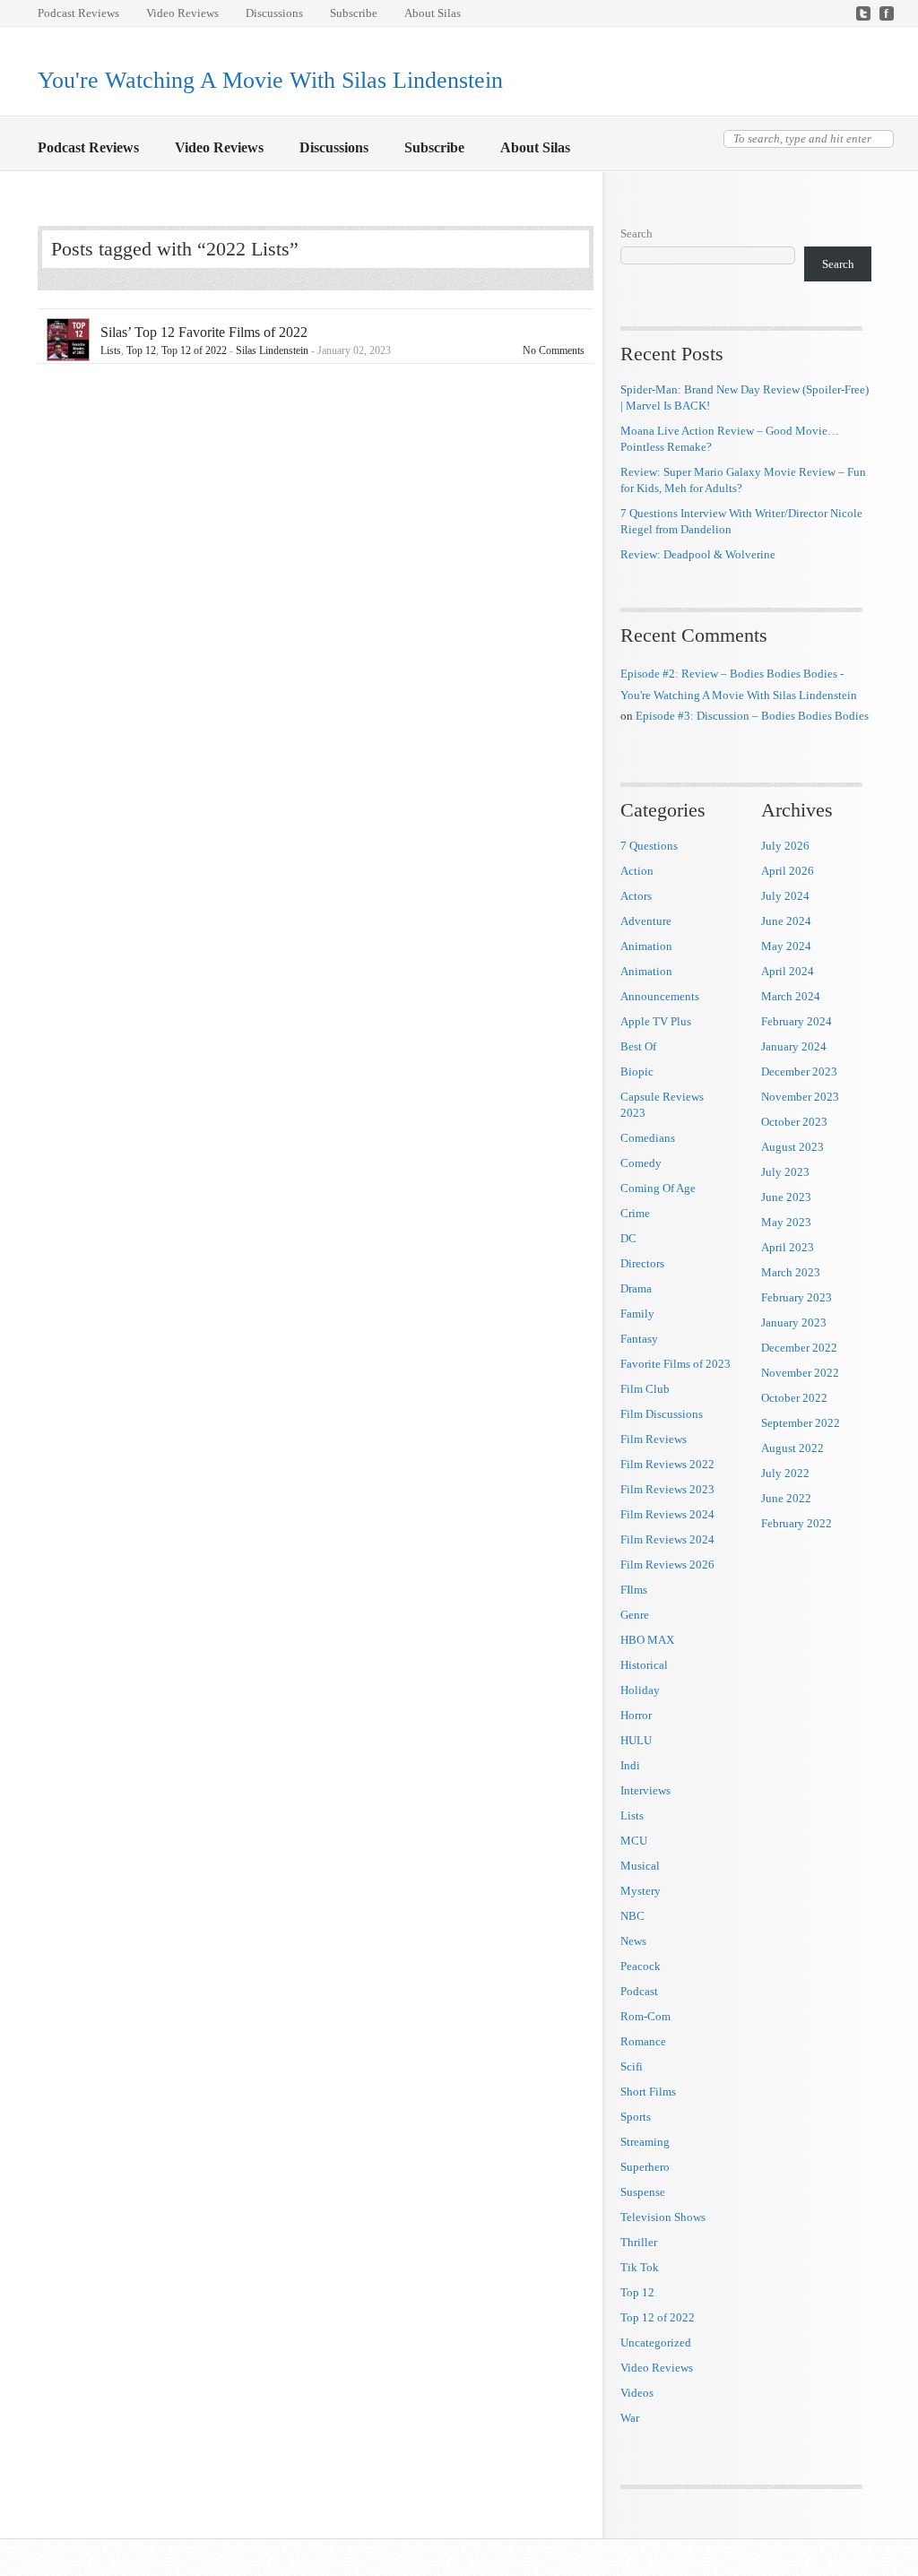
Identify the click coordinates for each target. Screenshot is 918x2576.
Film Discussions (662, 1414)
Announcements (660, 996)
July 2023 (785, 1172)
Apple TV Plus (656, 1021)
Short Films (648, 2092)
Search (637, 233)
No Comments (554, 350)
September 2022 (801, 1423)
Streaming (645, 2142)
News (633, 1941)
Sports (636, 2117)
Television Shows (663, 2217)
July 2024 (785, 896)
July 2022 (785, 1473)
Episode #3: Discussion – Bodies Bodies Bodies (752, 716)
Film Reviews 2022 (667, 1464)
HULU (636, 1740)
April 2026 (788, 871)
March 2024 (791, 996)
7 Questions (649, 846)
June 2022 (786, 1498)
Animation (646, 946)
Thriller (639, 2242)
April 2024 (788, 971)
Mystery (641, 1891)
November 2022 (800, 1373)
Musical (640, 1866)
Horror (636, 1715)
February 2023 (797, 1297)
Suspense (643, 2192)
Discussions (274, 13)
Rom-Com (645, 2016)
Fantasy (639, 1339)
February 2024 (797, 1021)
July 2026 (785, 846)
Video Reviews (182, 13)
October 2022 (794, 1398)
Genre (635, 1615)
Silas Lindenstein (272, 350)
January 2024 (794, 1046)
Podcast (639, 1991)
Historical (644, 1665)
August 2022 (792, 1448)
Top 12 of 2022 (194, 350)
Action (637, 871)
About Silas (433, 13)
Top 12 (141, 350)
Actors (636, 896)
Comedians (648, 1138)
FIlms (634, 1590)
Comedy (641, 1163)
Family (637, 1314)
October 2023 (794, 1122)
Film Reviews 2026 (667, 1565)
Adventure (646, 921)
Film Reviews (654, 1439)
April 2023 (788, 1247)
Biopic (637, 1072)
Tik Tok (640, 2267)
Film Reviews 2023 (667, 1489)
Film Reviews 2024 (667, 1514)
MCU (634, 1841)
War (630, 2418)
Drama (636, 1288)
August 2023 (792, 1147)
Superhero (645, 2167)
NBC (632, 1916)
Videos (637, 2393)
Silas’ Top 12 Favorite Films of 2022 (204, 332)
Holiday (640, 1690)
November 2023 (800, 1097)
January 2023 (794, 1323)
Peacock (641, 1966)
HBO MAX (647, 1640)
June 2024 (786, 921)
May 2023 (786, 1222)
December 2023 (799, 1072)
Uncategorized (656, 2343)
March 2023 (791, 1272)
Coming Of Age (658, 1188)
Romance (643, 2041)
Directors (642, 1263)
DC (628, 1238)
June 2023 (786, 1197)
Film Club (645, 1389)
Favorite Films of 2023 (676, 1364)
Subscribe (354, 13)
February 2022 (797, 1523)
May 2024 (786, 946)
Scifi (632, 2066)
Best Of (638, 1046)
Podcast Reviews (78, 13)
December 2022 (799, 1348)
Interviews (645, 1790)
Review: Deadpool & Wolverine (698, 554)
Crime (635, 1213)
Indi (630, 1765)
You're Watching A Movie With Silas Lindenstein (270, 80)
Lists (111, 350)
